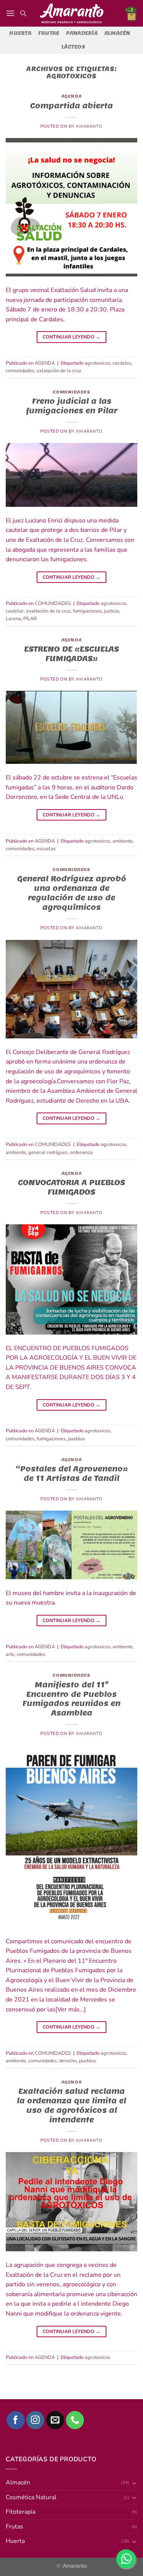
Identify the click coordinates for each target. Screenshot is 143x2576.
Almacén (117, 33)
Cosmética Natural (31, 2497)
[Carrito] (131, 13)
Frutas (49, 33)
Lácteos (73, 47)
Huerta (20, 33)
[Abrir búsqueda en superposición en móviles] (23, 13)
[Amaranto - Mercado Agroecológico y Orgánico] (72, 13)
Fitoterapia (21, 2512)
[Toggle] (134, 2483)
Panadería (82, 33)
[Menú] (10, 13)
